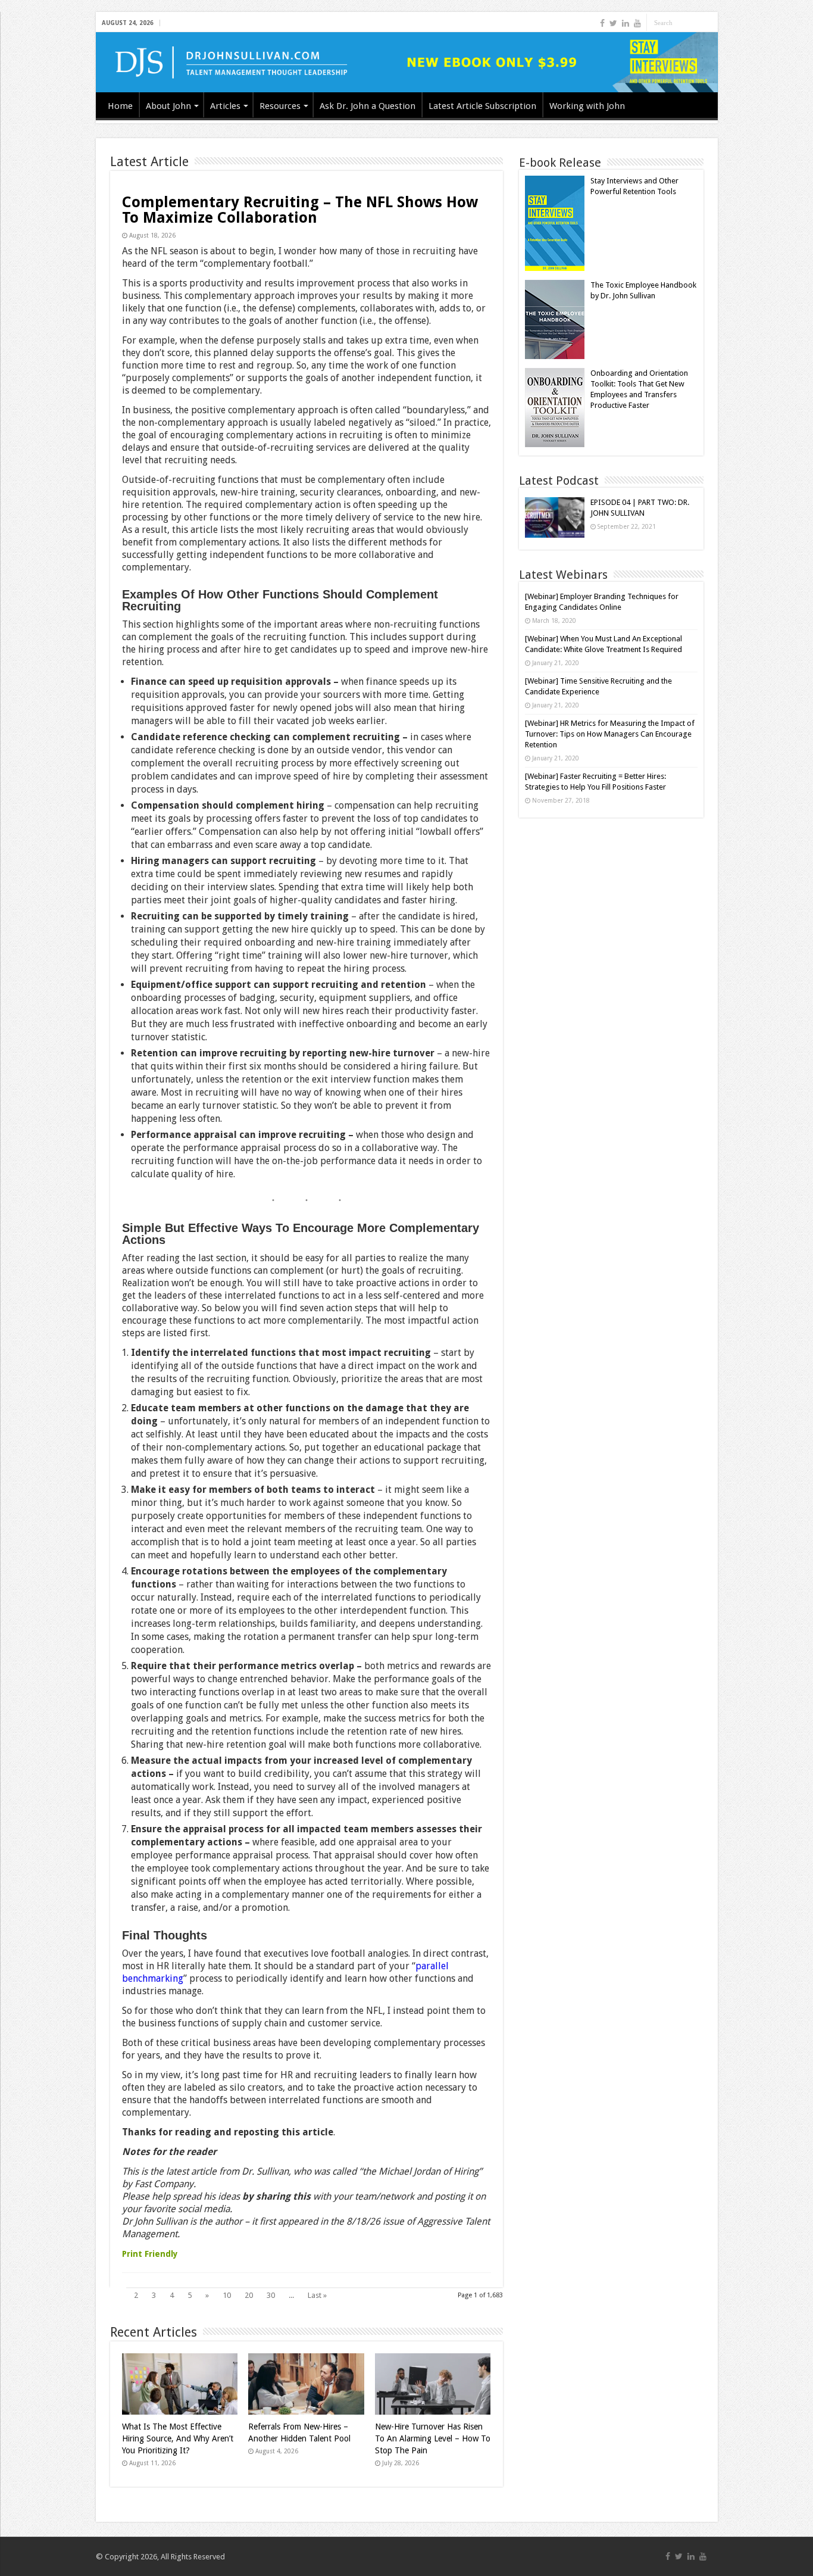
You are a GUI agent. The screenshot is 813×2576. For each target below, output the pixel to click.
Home (120, 106)
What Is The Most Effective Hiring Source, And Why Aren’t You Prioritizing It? (178, 2438)
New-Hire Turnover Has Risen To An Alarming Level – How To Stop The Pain (433, 2438)
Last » (317, 2295)
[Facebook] (602, 23)
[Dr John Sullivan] (407, 62)
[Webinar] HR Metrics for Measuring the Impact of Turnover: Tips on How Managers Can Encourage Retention (610, 734)
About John (168, 106)
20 (249, 2295)
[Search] (709, 23)
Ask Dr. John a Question (368, 106)
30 (271, 2295)
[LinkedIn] (626, 23)
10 (227, 2295)
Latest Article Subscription (482, 106)
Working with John (587, 106)
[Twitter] (613, 23)
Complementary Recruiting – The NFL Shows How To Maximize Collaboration (300, 210)
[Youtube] (637, 23)
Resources (280, 106)
